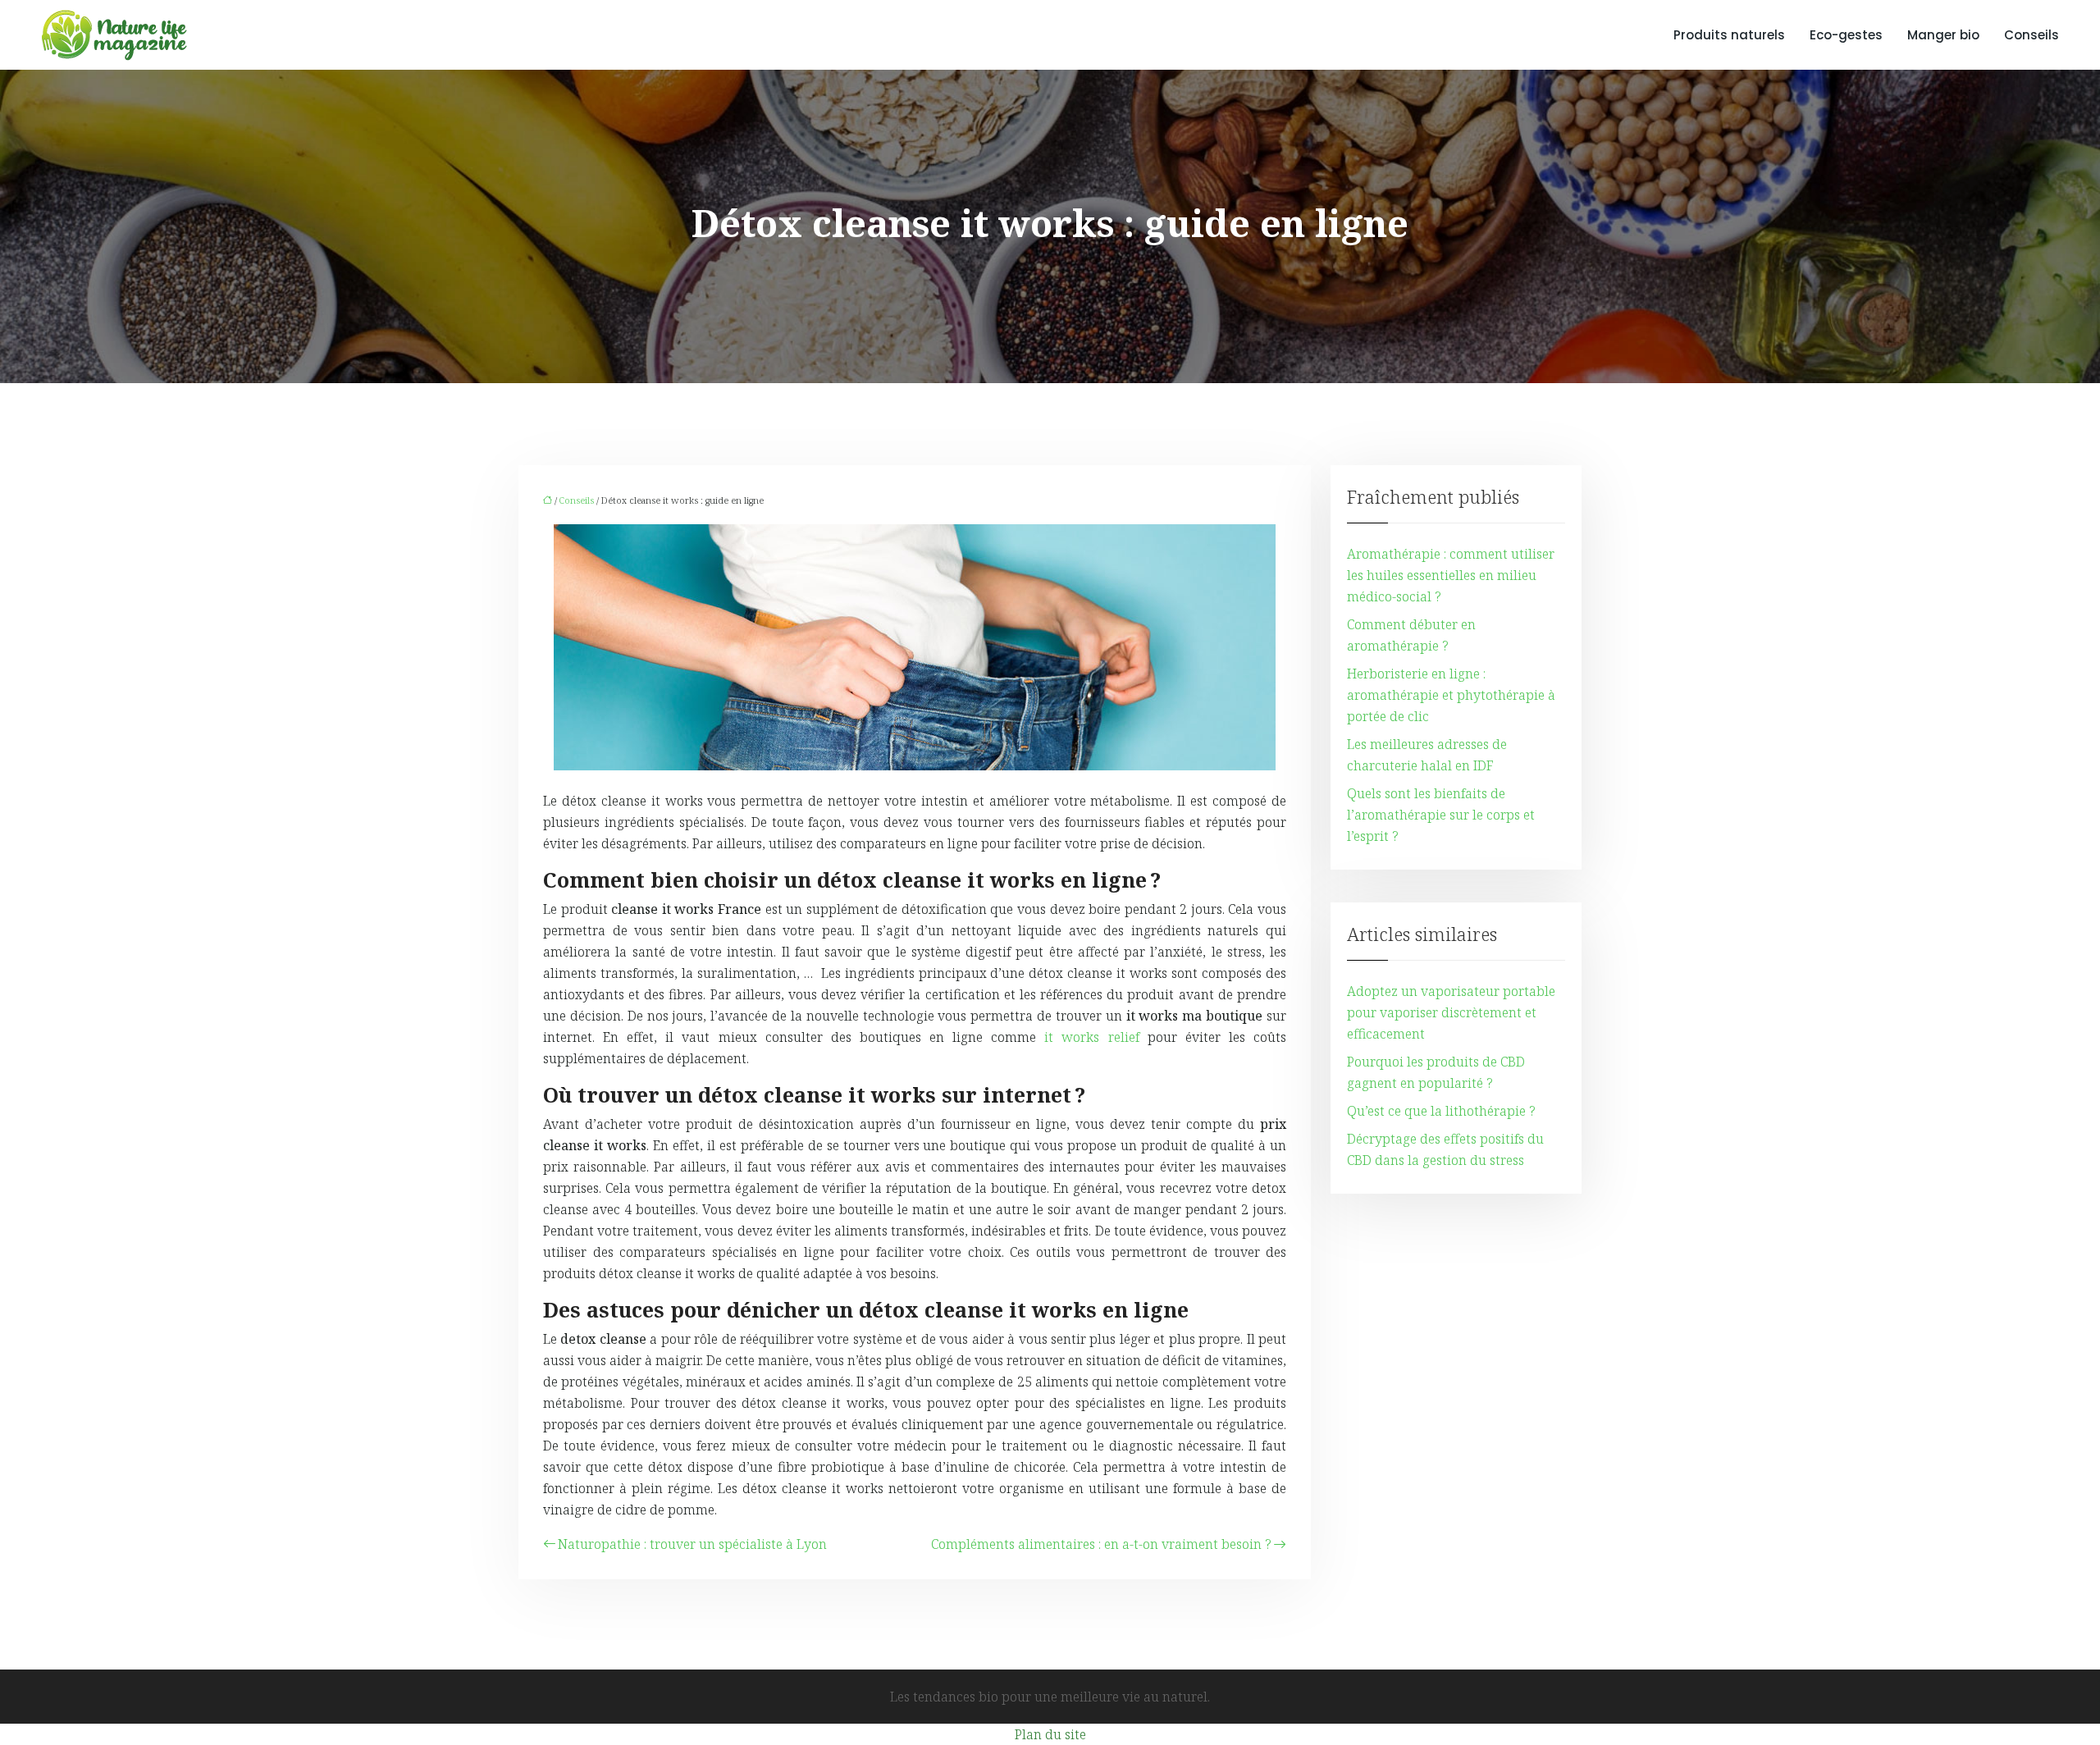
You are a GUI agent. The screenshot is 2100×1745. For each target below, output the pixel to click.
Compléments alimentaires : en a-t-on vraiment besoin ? (1101, 1544)
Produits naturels (1729, 35)
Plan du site (1050, 1734)
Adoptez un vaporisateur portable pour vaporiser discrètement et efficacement (1451, 1012)
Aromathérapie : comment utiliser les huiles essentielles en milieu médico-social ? (1451, 575)
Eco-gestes (1846, 35)
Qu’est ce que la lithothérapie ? (1441, 1111)
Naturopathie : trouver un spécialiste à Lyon (692, 1544)
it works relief (1091, 1037)
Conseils (2032, 35)
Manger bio (1943, 35)
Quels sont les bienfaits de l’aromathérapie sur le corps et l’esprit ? (1441, 815)
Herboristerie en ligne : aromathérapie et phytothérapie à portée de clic (1451, 695)
